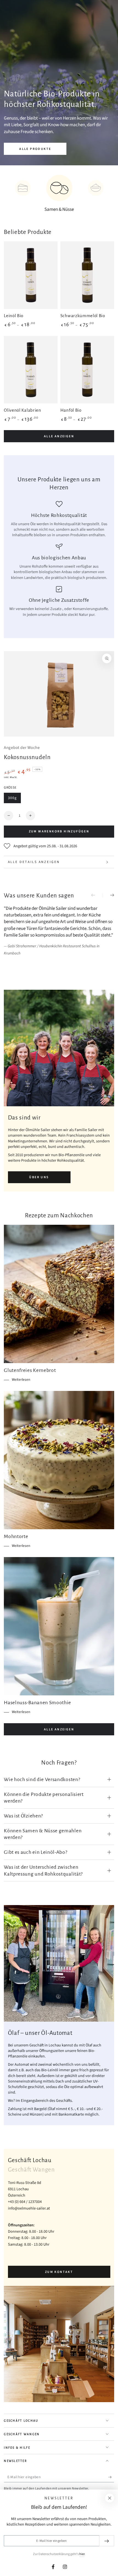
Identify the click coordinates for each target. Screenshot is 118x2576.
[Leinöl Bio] (31, 275)
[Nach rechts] (108, 895)
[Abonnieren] (111, 2477)
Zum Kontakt (59, 2272)
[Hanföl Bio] (87, 370)
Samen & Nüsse (59, 209)
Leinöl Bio (14, 316)
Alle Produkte (35, 149)
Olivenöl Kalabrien (22, 410)
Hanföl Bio (71, 410)
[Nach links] (97, 895)
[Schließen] (110, 2498)
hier (82, 2554)
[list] (59, 559)
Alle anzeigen (59, 436)
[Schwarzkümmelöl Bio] (87, 275)
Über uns (39, 1177)
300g (14, 799)
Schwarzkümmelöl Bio (83, 316)
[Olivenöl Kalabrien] (31, 370)
